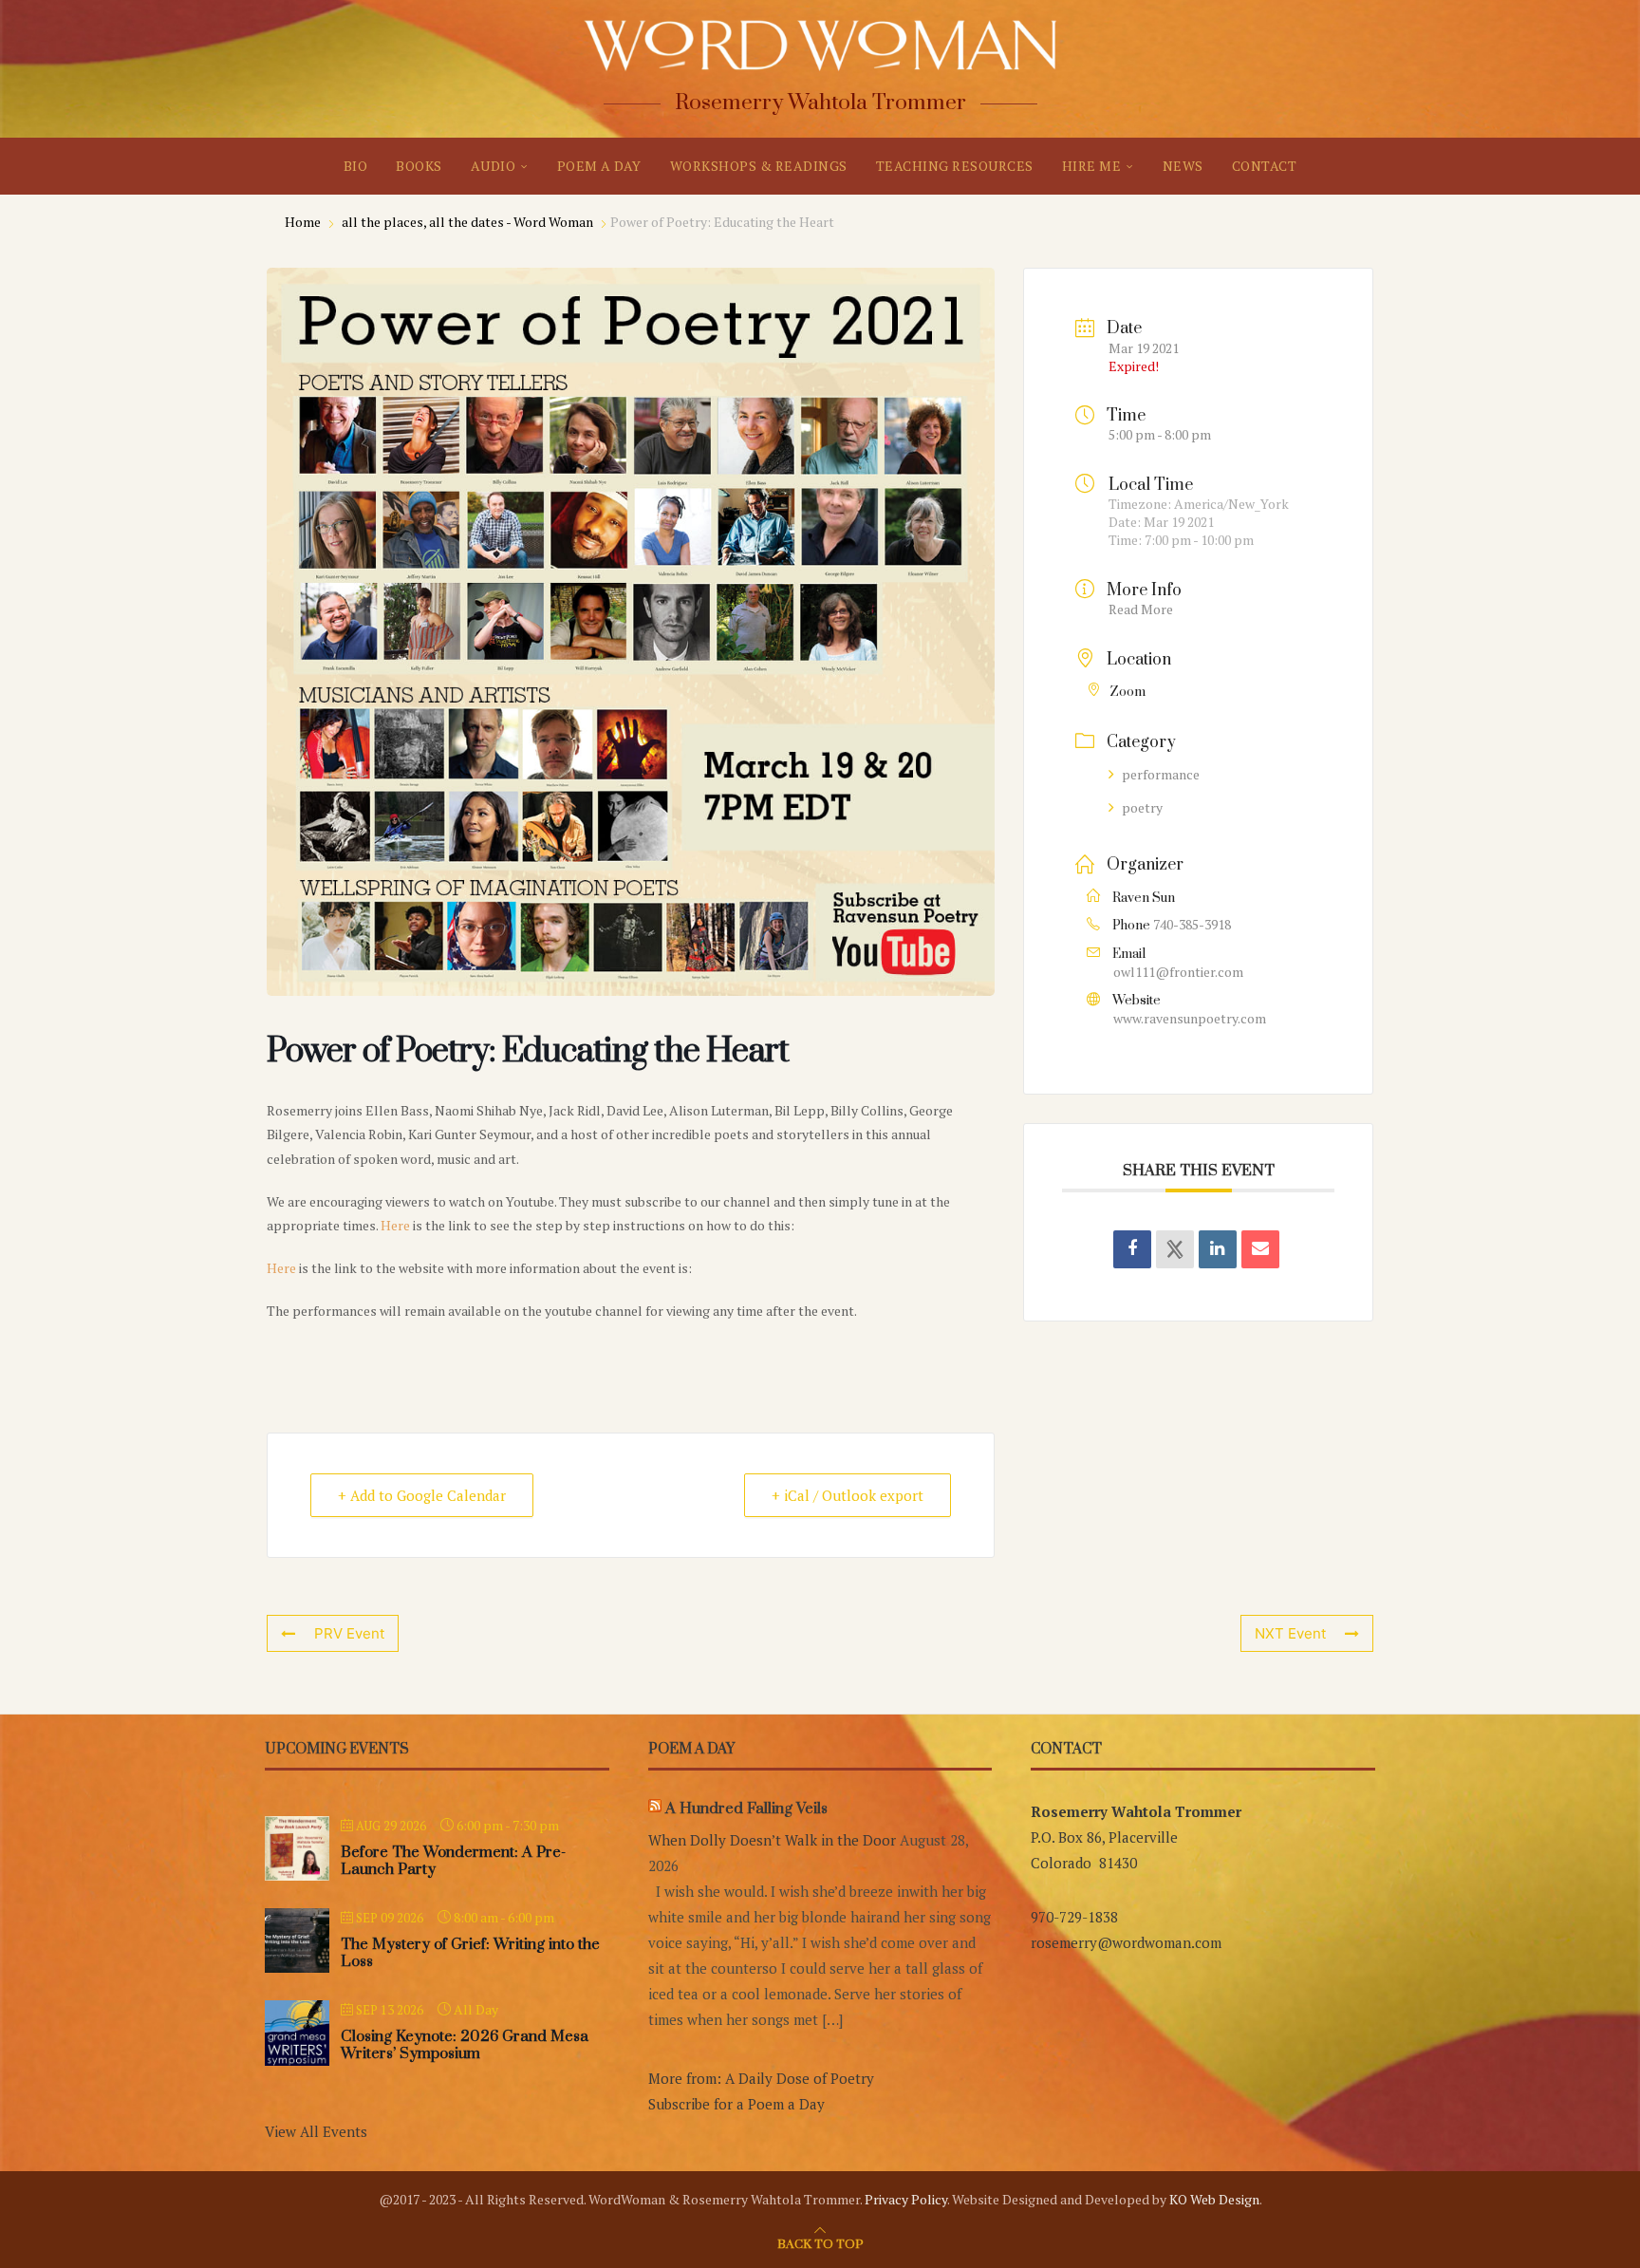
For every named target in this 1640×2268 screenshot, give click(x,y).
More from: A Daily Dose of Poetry (761, 2078)
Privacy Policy (906, 2199)
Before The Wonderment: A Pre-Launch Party (453, 1861)
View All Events (316, 2131)
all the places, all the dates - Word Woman (467, 222)
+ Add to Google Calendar (422, 1495)
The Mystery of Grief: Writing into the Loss (470, 1953)
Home (304, 222)
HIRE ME (1092, 166)
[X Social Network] (1175, 1249)
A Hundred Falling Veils (746, 1809)
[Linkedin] (1218, 1249)
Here (395, 1225)
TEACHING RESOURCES (955, 166)
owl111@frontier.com (1178, 972)
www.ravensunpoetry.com (1190, 1018)
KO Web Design (1214, 2199)
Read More (1141, 609)
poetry (1142, 807)
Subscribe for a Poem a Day (736, 2104)
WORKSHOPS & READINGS (759, 166)
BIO (356, 166)
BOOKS (419, 166)
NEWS (1183, 166)
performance (1161, 774)
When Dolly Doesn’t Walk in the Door (772, 1840)
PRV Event (349, 1633)
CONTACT (1265, 166)
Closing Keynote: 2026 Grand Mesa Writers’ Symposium (465, 2045)
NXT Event (1290, 1633)
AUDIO (494, 166)
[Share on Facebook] (1132, 1249)
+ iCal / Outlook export (848, 1495)
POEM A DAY (599, 166)
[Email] (1260, 1249)
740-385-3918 (1192, 924)
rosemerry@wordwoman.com (1126, 1942)
